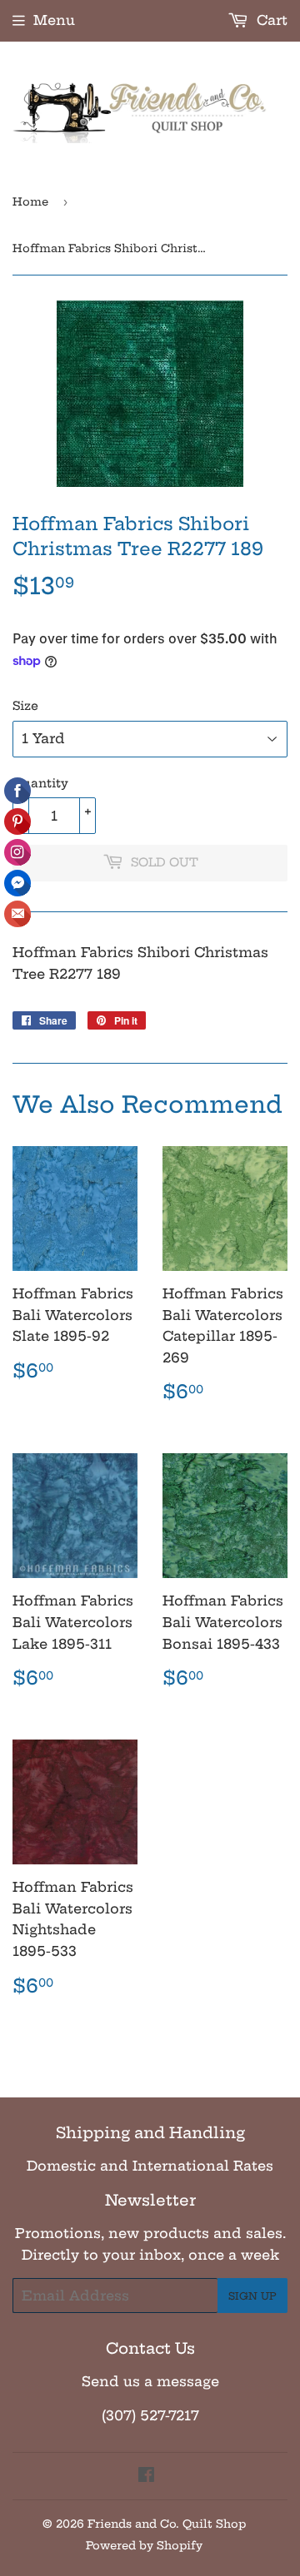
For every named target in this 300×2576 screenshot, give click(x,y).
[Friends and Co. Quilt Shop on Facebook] (146, 2476)
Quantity (40, 783)
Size (25, 706)
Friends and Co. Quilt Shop (167, 2524)
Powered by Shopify (144, 2545)
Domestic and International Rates (150, 2166)
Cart (270, 20)
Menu (54, 20)
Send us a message (150, 2381)
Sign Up (252, 2296)
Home (30, 201)
